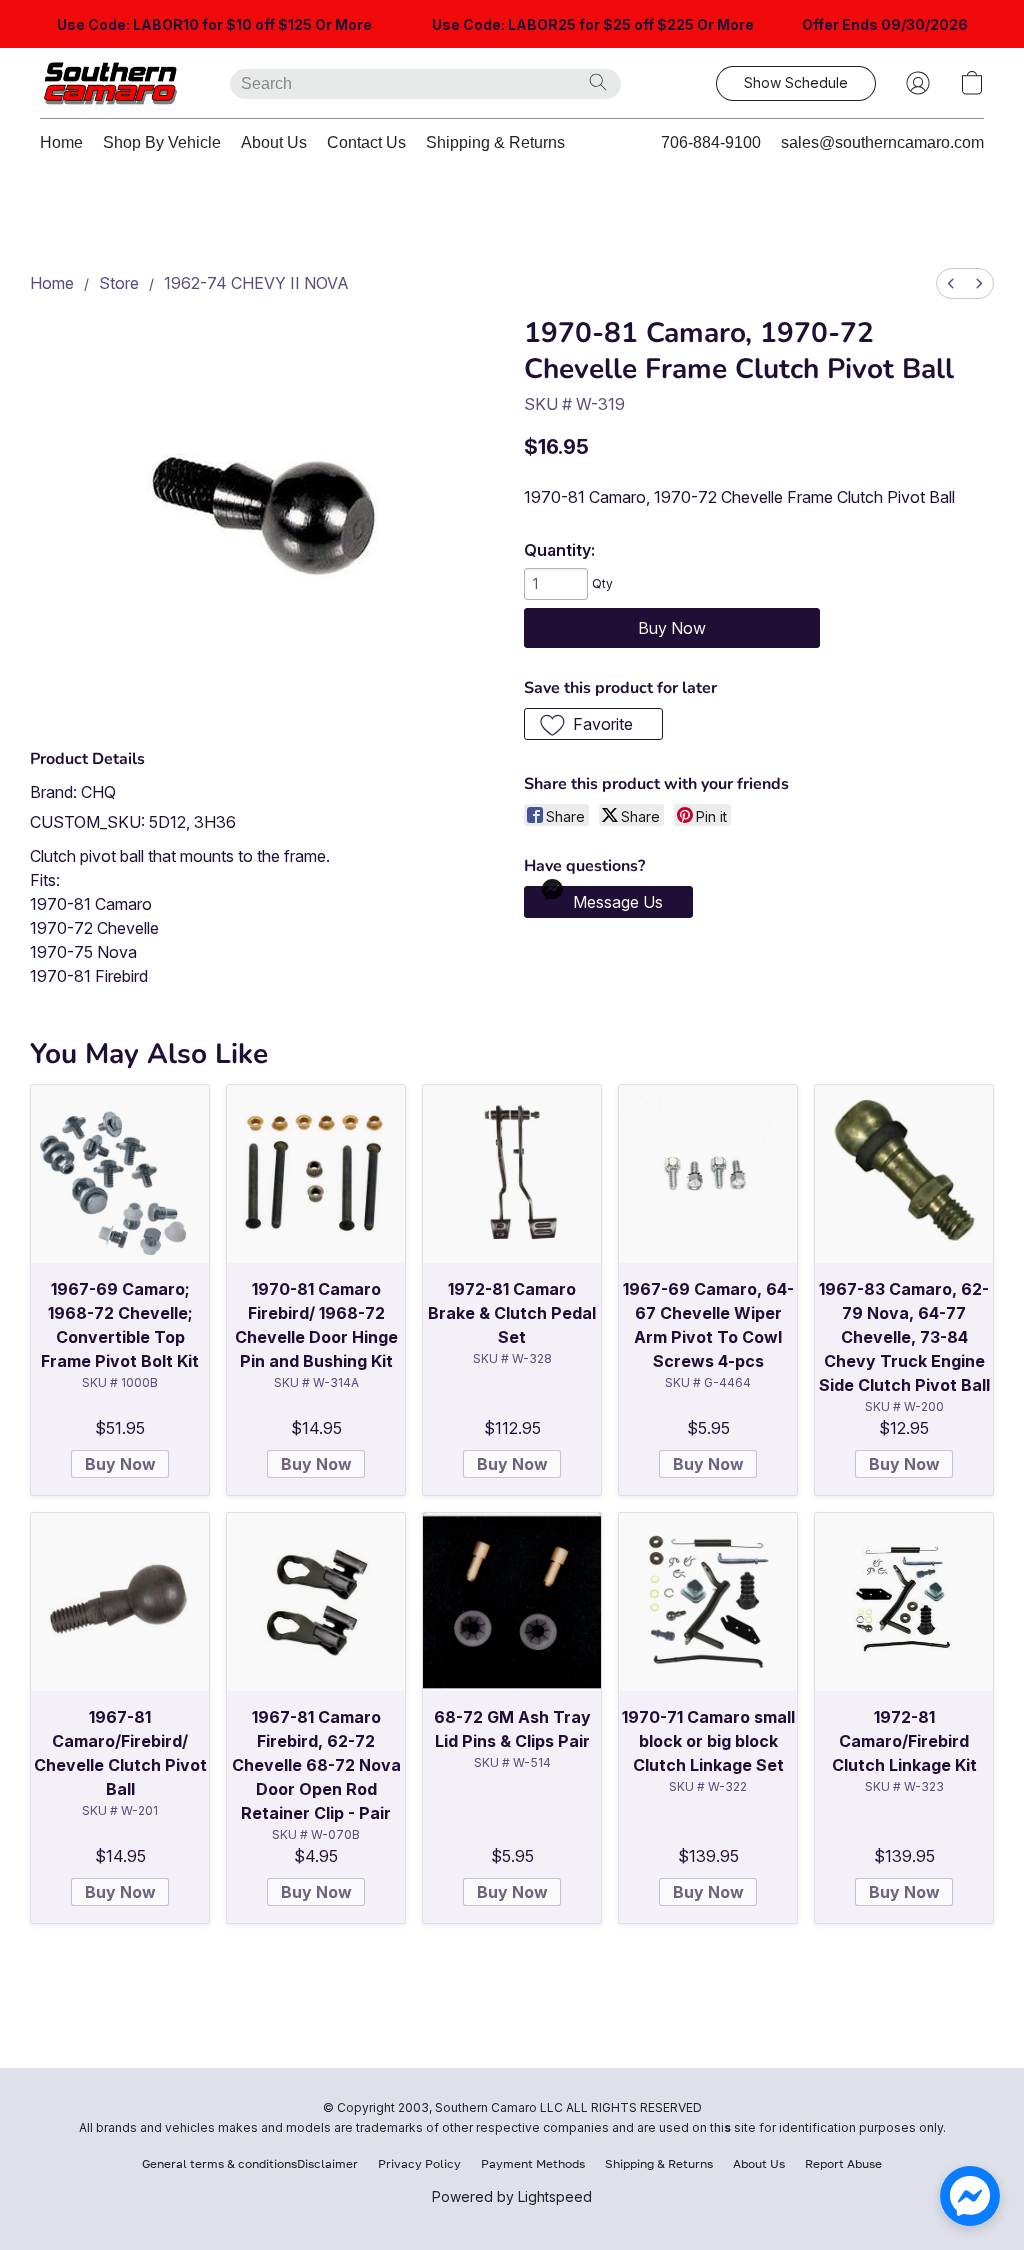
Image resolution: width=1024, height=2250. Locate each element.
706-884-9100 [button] (711, 142)
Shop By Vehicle (162, 142)
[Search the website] (598, 82)
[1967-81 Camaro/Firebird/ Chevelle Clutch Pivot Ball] (120, 1602)
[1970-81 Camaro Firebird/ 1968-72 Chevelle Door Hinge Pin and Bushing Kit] (316, 1174)
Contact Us (366, 142)
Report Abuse (843, 2163)
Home (61, 142)
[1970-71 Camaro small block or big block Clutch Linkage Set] (708, 1602)
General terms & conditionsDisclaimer (250, 2163)
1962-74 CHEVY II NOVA (256, 283)
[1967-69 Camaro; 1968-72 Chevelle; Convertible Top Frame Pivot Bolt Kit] (120, 1174)
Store (119, 283)
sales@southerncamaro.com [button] (882, 142)
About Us (274, 142)
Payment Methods (533, 2163)
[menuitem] (951, 283)
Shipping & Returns (495, 142)
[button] (115, 83)
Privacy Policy (419, 2163)
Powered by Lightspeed (512, 2196)
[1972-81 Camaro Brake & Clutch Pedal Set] (512, 1174)
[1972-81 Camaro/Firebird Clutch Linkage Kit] (904, 1602)
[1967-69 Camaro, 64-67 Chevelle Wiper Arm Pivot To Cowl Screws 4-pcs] (708, 1174)
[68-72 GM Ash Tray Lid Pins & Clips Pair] (512, 1602)
